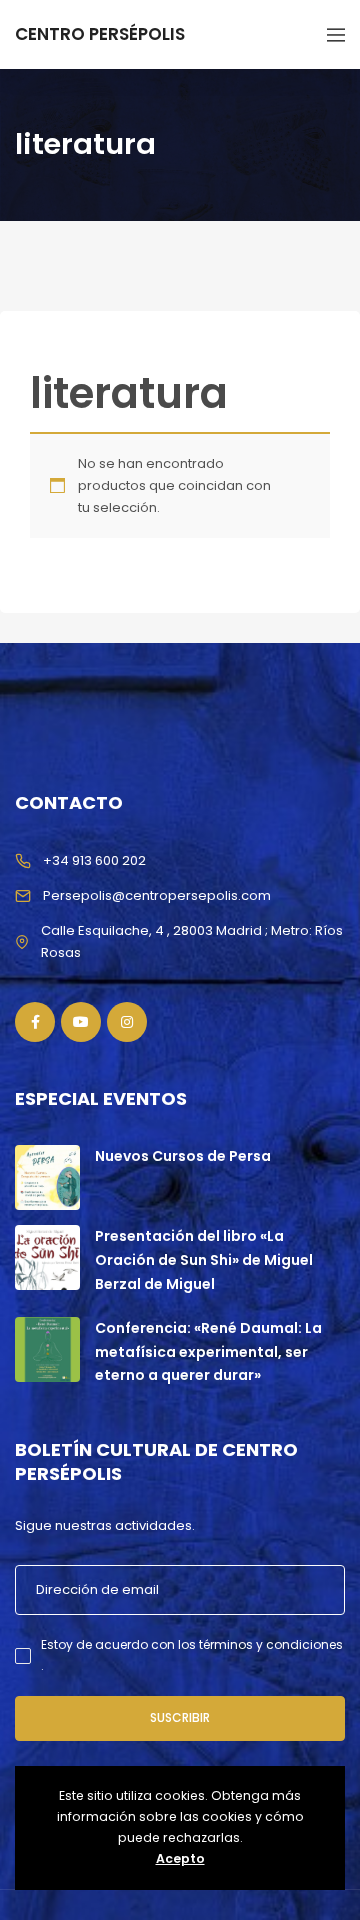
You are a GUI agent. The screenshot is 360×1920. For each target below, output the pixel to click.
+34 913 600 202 (94, 860)
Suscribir (180, 1717)
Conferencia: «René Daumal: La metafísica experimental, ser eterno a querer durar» (208, 1352)
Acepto (180, 1858)
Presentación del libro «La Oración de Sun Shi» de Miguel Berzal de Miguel (204, 1260)
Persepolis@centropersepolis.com (157, 895)
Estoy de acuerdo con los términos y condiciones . (192, 1654)
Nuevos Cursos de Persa (183, 1156)
